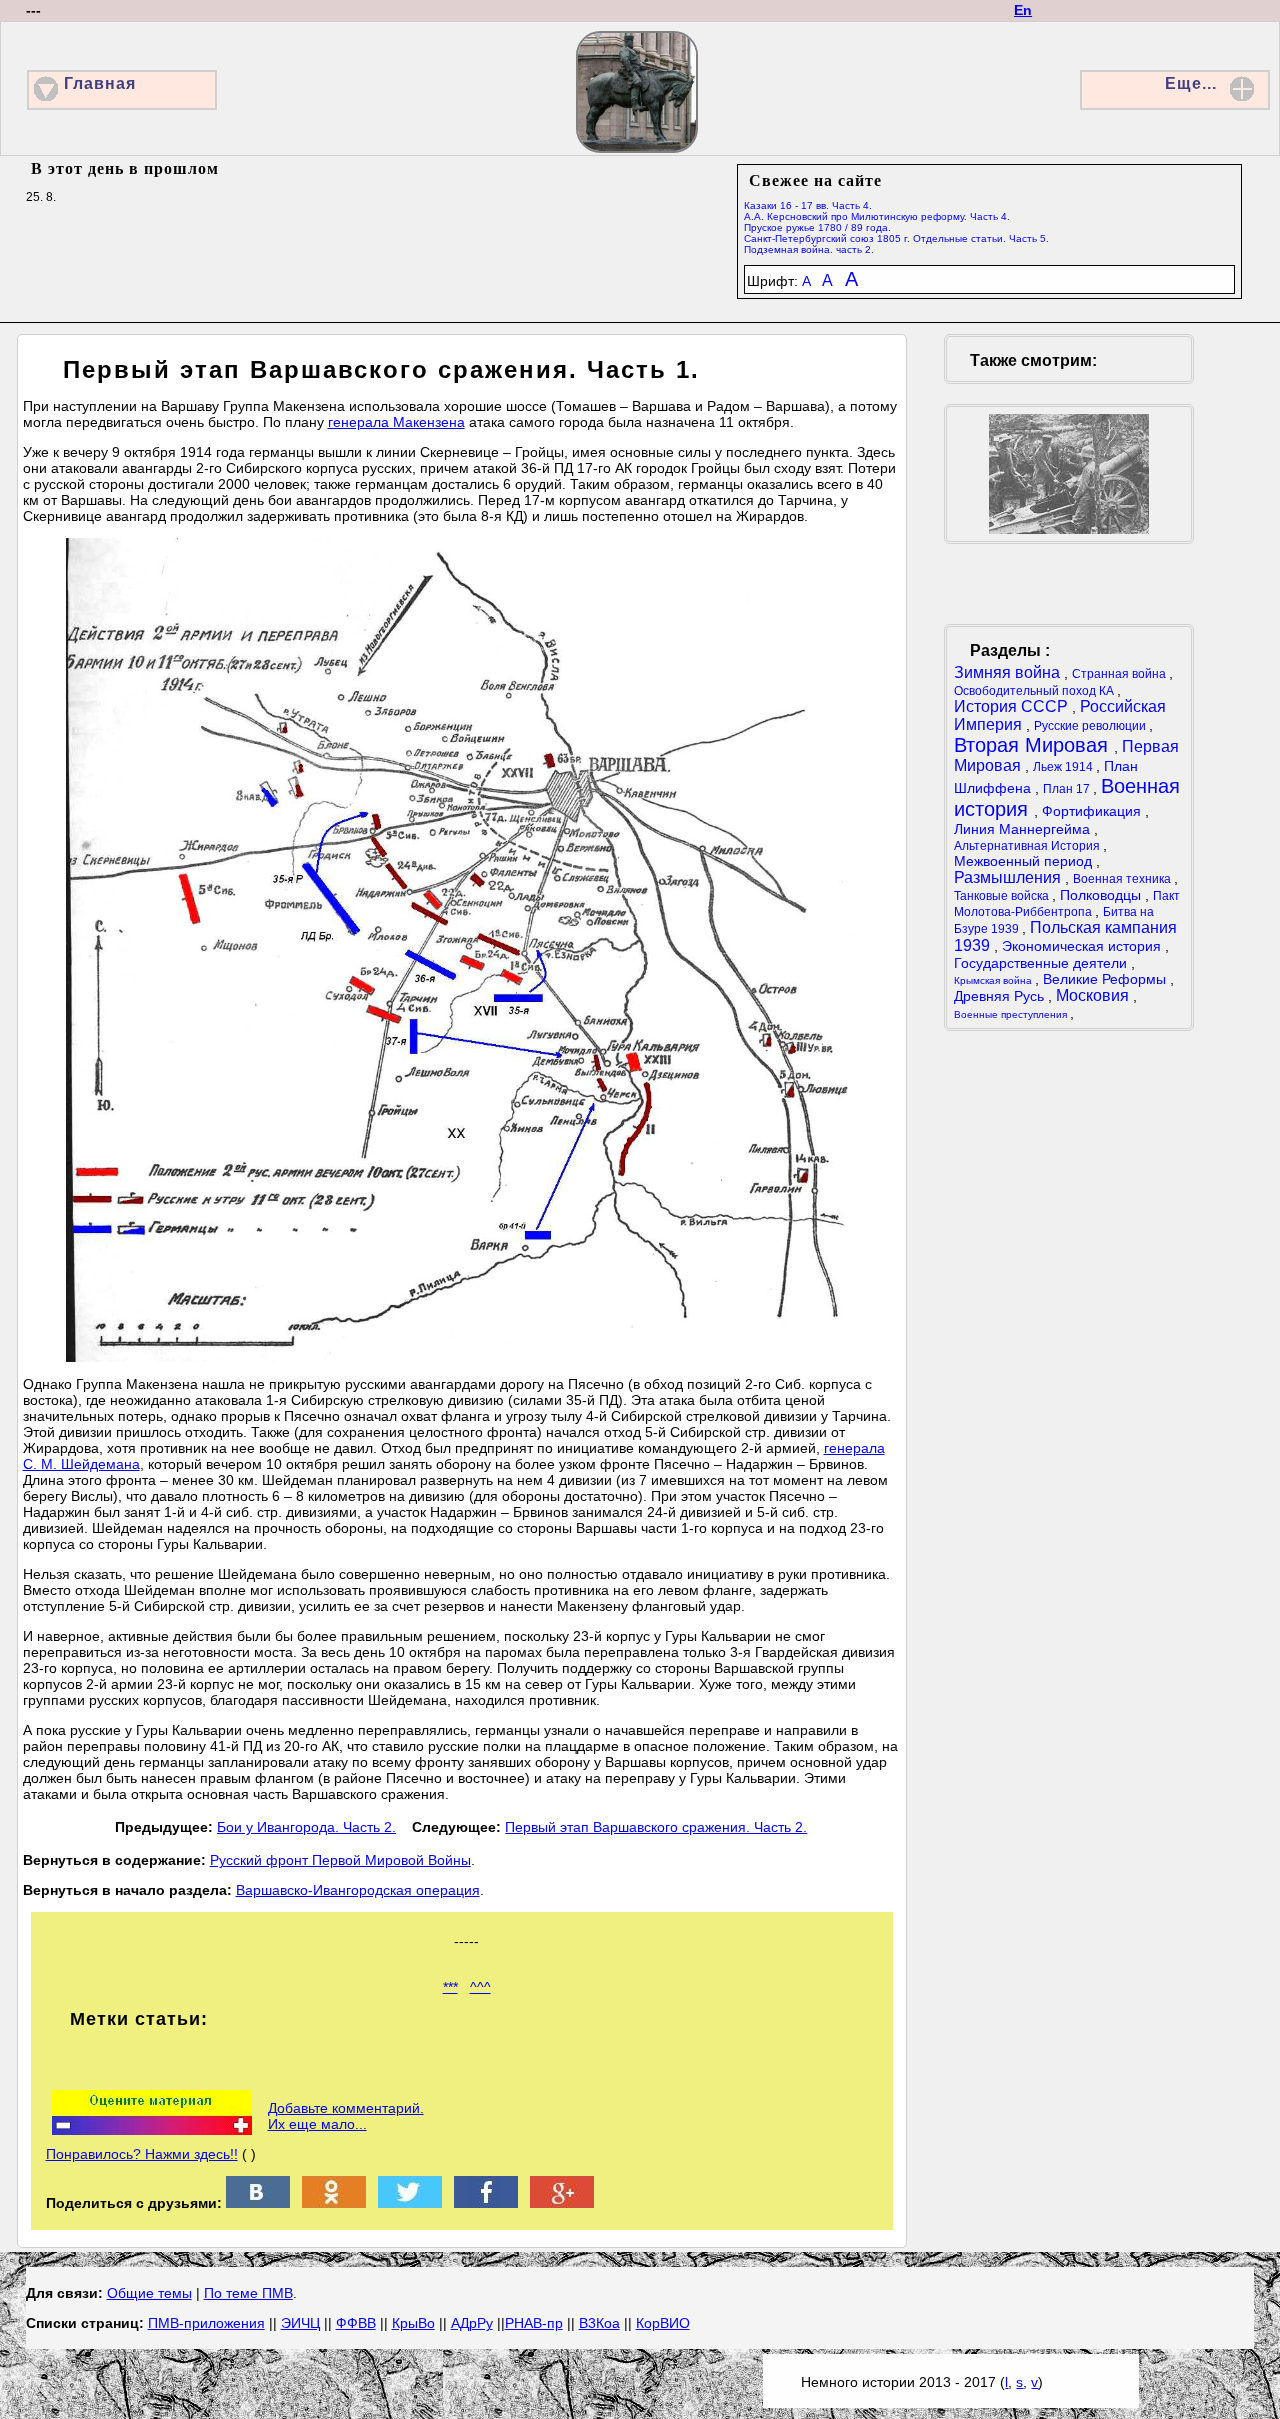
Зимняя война (1009, 672)
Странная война (1120, 674)
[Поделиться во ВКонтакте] (258, 2203)
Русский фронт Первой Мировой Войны (340, 1860)
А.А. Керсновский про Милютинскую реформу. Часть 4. (877, 216)
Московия (1094, 995)
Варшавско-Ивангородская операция (358, 1890)
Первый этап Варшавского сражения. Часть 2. (656, 1827)
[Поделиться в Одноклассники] (334, 2203)
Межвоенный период (1025, 861)
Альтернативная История (1028, 846)
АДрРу (472, 2323)
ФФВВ (356, 2323)
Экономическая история (1083, 946)
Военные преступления (1012, 1014)
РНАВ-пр (534, 2323)
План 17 (1068, 789)
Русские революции (1091, 726)
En (1023, 10)
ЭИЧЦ (300, 2323)
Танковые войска (1003, 896)
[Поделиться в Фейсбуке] (486, 2203)
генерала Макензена (396, 422)
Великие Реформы (1106, 979)
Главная (100, 83)
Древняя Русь (1001, 996)
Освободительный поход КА (1035, 691)
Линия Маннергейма (1024, 829)
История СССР (1013, 706)
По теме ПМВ (248, 2293)
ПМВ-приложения (206, 2323)
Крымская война (994, 980)
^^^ (480, 1987)
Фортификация (1093, 811)
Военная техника (1123, 879)
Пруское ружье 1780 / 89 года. (817, 227)
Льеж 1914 (1064, 767)
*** (450, 1987)
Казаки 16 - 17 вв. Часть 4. (808, 205)
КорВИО (663, 2323)
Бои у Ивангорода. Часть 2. (306, 1827)
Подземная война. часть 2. (809, 249)
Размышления (1009, 877)
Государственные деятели (1042, 963)
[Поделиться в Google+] (562, 2203)
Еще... (1191, 83)
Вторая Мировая (1034, 745)
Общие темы (149, 2293)
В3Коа (599, 2323)
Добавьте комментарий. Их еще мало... (346, 2116)
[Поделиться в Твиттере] (410, 2203)
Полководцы (1102, 895)
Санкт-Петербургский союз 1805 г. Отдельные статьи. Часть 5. (896, 238)
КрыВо (413, 2323)
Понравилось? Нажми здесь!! (142, 2154)
